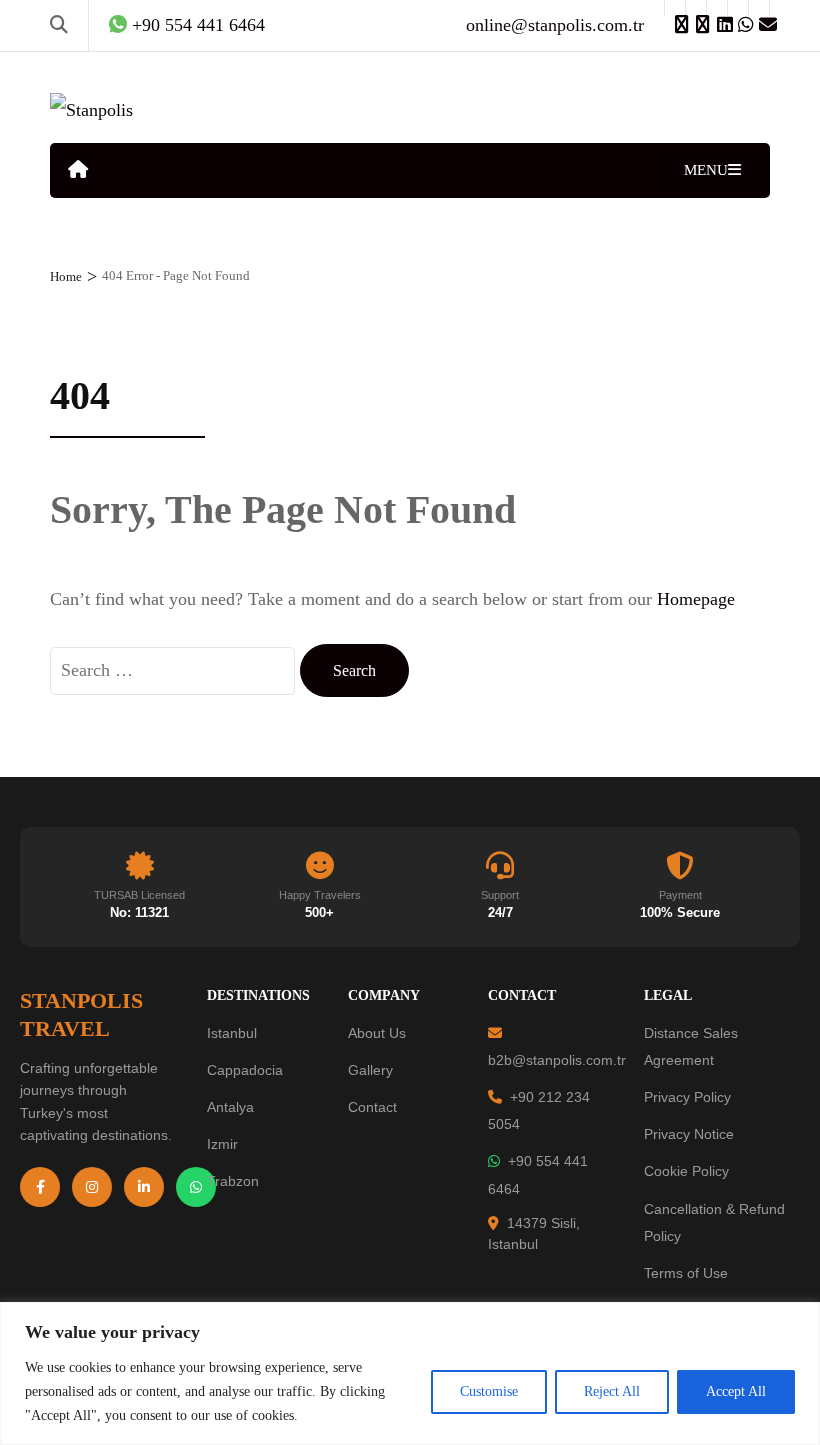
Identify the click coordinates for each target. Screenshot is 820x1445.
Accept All (736, 1391)
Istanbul (232, 1033)
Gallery (370, 1070)
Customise (489, 1391)
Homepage (696, 599)
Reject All (612, 1391)
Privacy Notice (689, 1134)
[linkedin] (717, 8)
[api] (738, 8)
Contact (372, 1107)
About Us (377, 1033)
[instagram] (696, 8)
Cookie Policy (686, 1171)
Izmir (222, 1144)
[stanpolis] (759, 8)
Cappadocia (245, 1070)
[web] (675, 8)
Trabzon (233, 1181)
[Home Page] (77, 170)
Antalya (230, 1107)
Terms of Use (686, 1273)
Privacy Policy (687, 1097)
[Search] (59, 25)
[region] (410, 1373)
